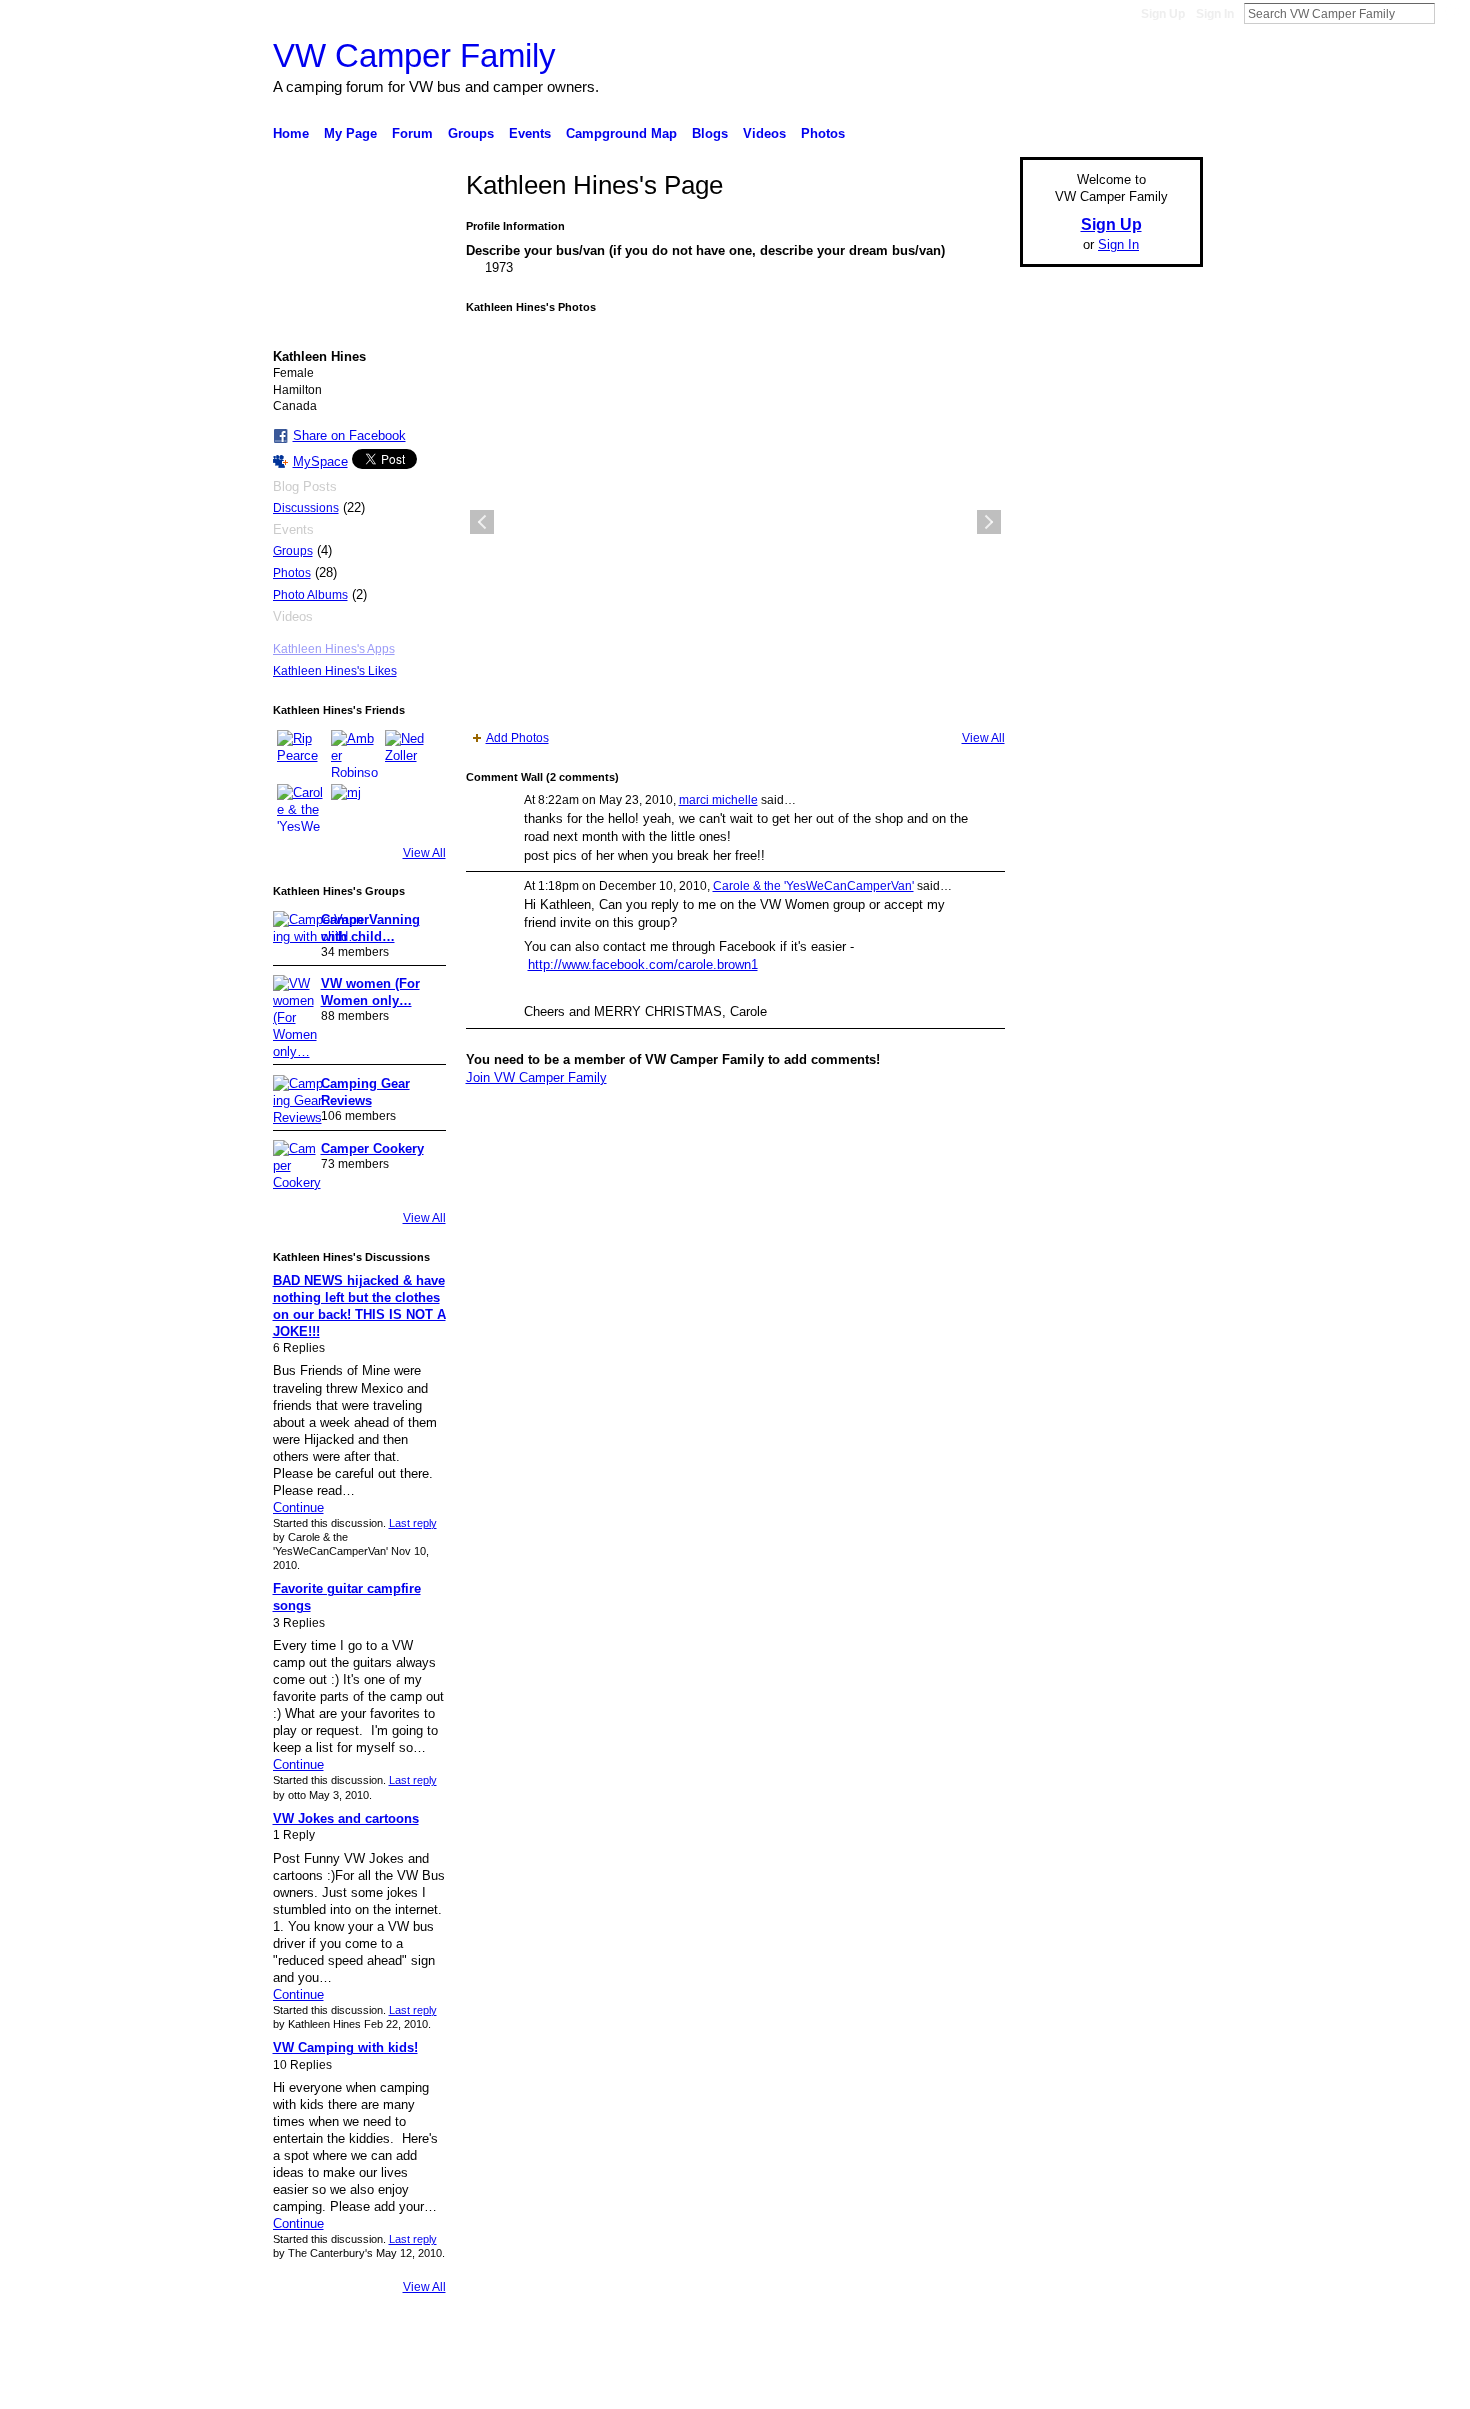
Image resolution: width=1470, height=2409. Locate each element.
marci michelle (718, 800)
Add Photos (517, 738)
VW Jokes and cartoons (346, 1818)
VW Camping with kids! (345, 2047)
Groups (293, 551)
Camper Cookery (372, 1148)
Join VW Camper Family (536, 1077)
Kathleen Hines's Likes (335, 671)
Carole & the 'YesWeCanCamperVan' (813, 886)
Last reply (413, 1523)
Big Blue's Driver (424, 2386)
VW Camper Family (414, 55)
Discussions (306, 508)
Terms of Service (1158, 2386)
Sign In (1215, 14)
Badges (976, 2386)
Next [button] (989, 522)
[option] (735, 522)
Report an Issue (1055, 2386)
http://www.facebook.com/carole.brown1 (643, 964)
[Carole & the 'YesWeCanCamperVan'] (301, 808)
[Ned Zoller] (409, 754)
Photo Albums (310, 595)
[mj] (355, 808)
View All (424, 853)
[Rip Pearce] (301, 754)
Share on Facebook (349, 435)
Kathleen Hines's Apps (334, 649)
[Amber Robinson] (355, 754)
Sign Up (1163, 14)
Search (1451, 13)
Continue (298, 1507)
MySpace (320, 461)
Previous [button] (482, 522)
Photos (292, 573)
